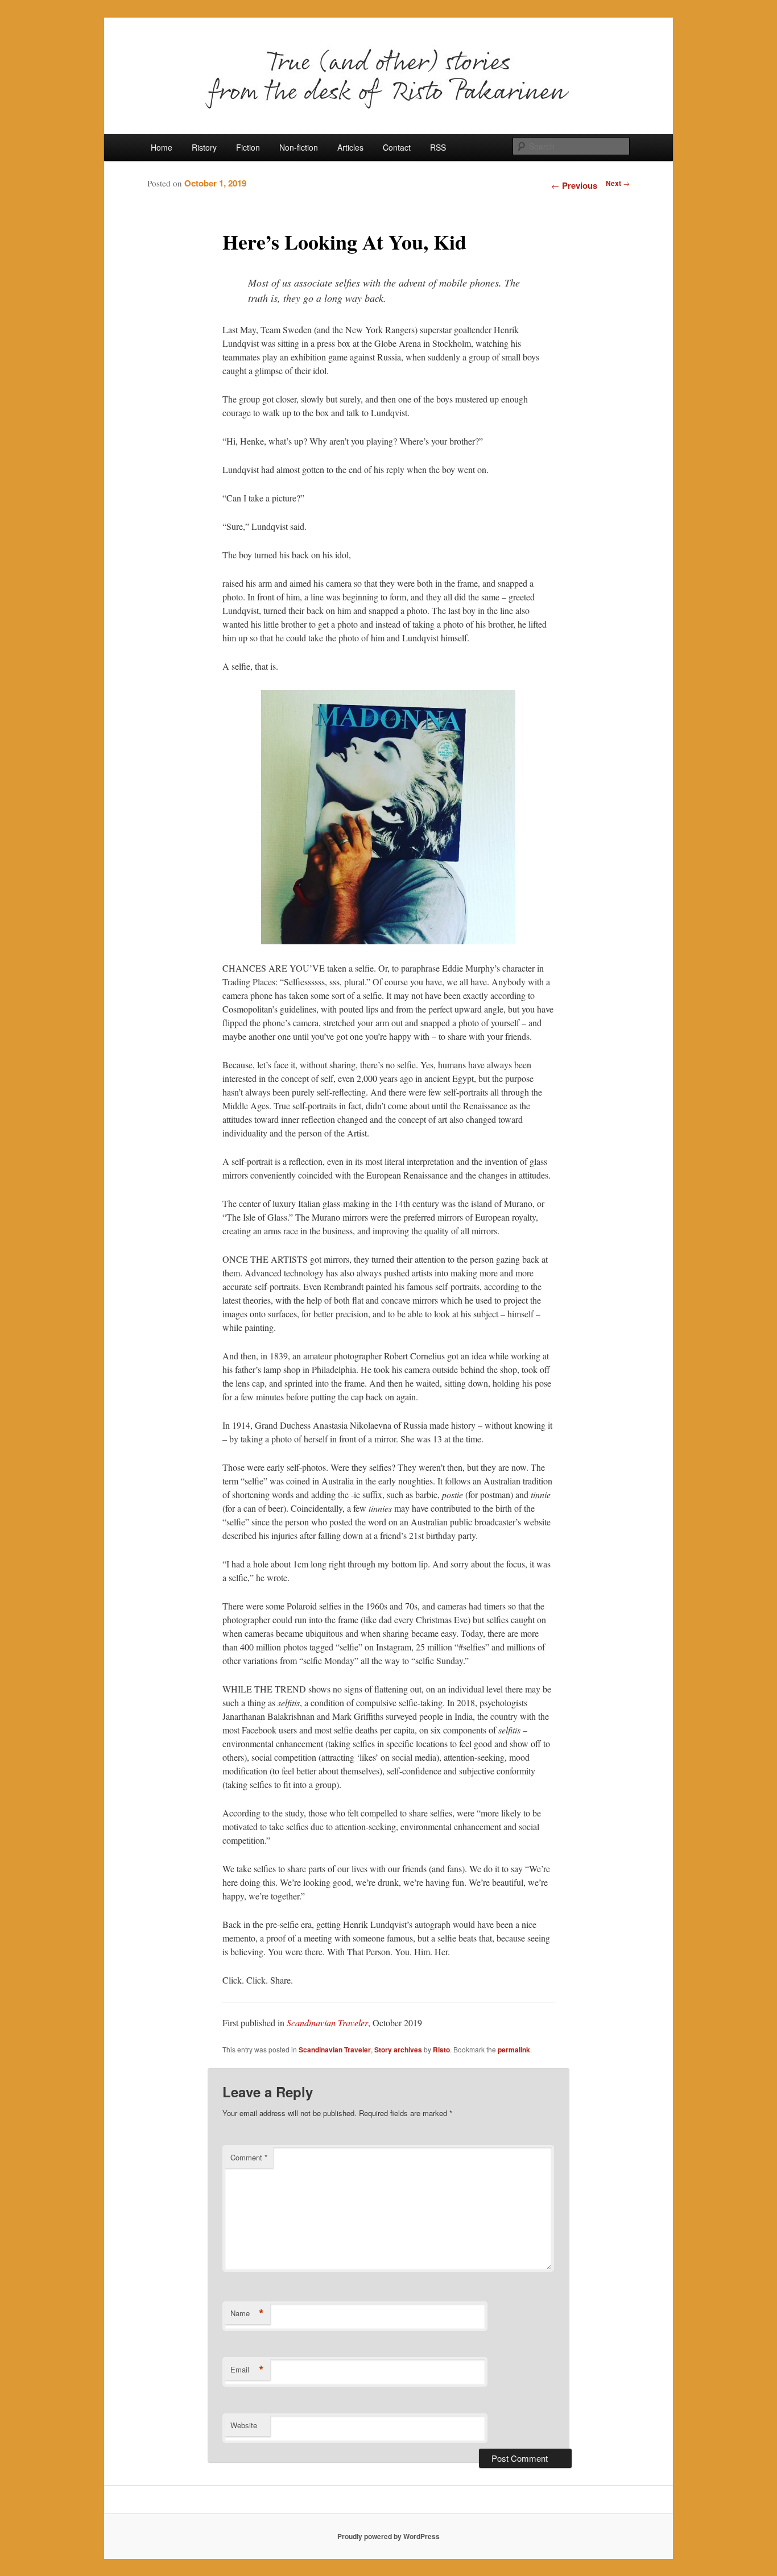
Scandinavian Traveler (327, 2023)
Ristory (204, 147)
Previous (574, 185)
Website (244, 2425)
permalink (514, 2050)
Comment (249, 2157)
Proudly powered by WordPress (388, 2536)
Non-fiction (299, 147)
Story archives (398, 2050)
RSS (438, 147)
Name (247, 2313)
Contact (397, 147)
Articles (350, 147)
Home (162, 147)
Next (618, 183)
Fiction (248, 147)
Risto (441, 2050)
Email (247, 2370)
